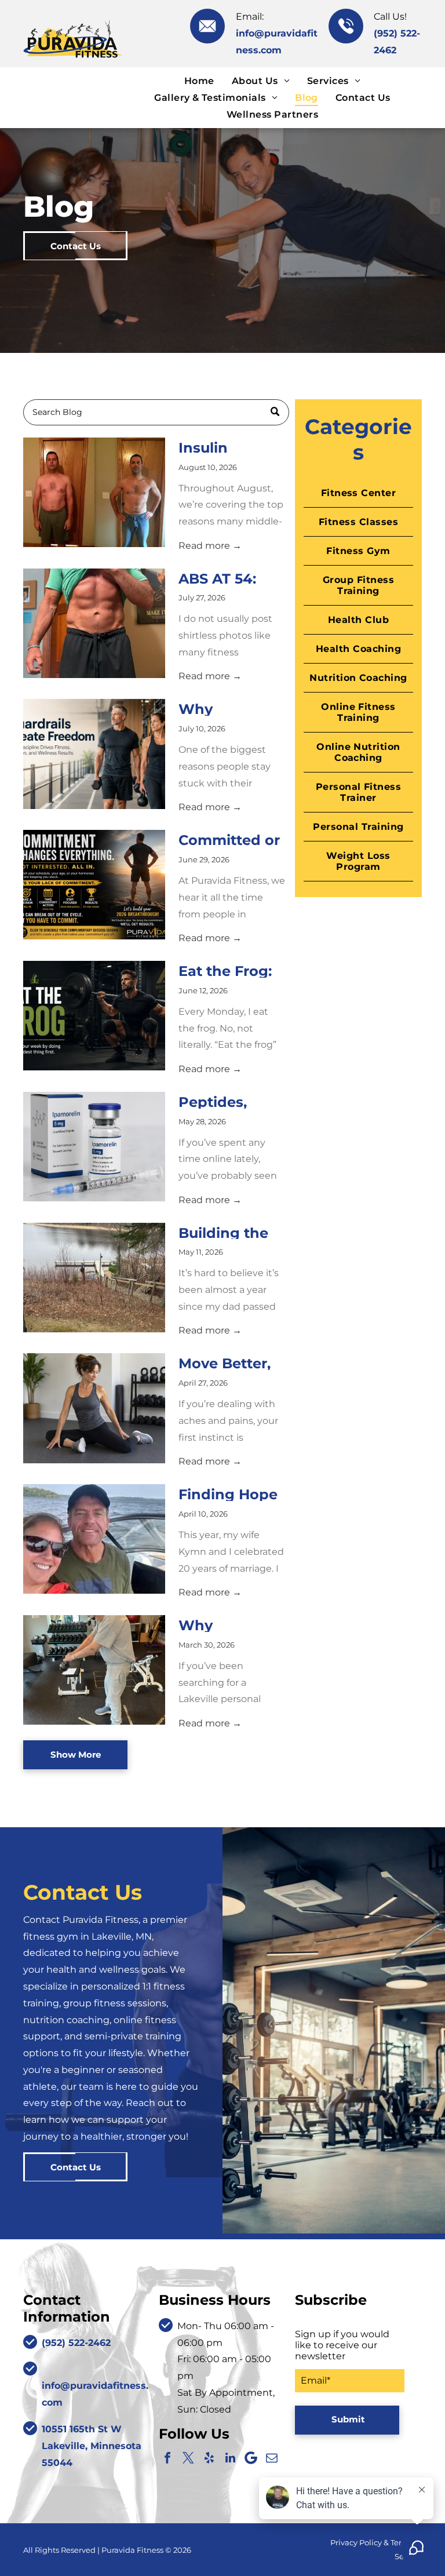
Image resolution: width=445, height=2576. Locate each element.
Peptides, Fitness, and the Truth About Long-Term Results (226, 1101)
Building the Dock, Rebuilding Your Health (223, 1232)
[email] (272, 2458)
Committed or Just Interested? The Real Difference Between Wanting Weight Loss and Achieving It (231, 839)
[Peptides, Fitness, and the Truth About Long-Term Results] (94, 1147)
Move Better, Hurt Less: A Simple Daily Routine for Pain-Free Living (225, 1362)
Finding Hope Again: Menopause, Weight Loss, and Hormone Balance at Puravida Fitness (229, 1493)
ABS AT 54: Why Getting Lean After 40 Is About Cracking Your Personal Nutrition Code (232, 578)
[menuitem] (199, 80)
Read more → (210, 546)
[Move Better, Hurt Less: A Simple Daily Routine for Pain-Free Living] (94, 1408)
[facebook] (167, 2458)
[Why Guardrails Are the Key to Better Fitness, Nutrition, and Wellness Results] (94, 754)
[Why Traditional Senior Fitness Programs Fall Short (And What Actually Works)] (94, 1670)
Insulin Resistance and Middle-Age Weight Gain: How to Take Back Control (225, 447)
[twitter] (188, 2458)
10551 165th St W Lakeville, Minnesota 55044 (92, 2446)
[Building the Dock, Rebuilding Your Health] (94, 1278)
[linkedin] (230, 2458)
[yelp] (209, 2458)
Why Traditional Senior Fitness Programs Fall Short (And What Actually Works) (230, 1624)
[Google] (251, 2458)
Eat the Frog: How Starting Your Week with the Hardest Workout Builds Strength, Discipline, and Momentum (232, 970)
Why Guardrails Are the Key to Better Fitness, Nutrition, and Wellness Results (231, 708)
